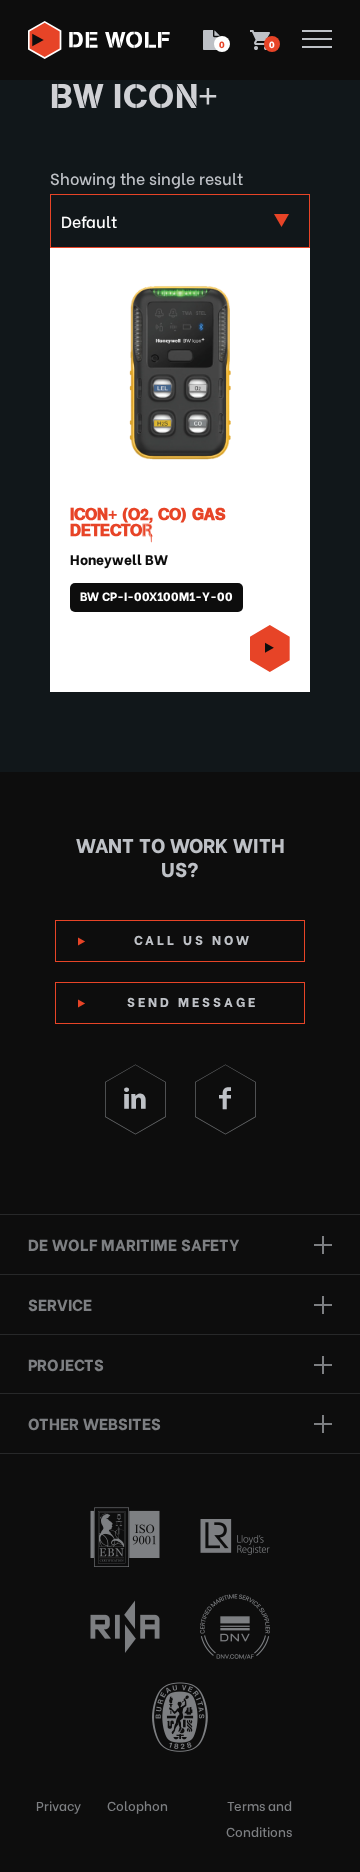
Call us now (193, 938)
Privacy (58, 1804)
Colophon (137, 1804)
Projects (66, 1363)
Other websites (94, 1422)
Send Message (192, 1000)
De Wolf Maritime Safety (133, 1243)
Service (60, 1303)
